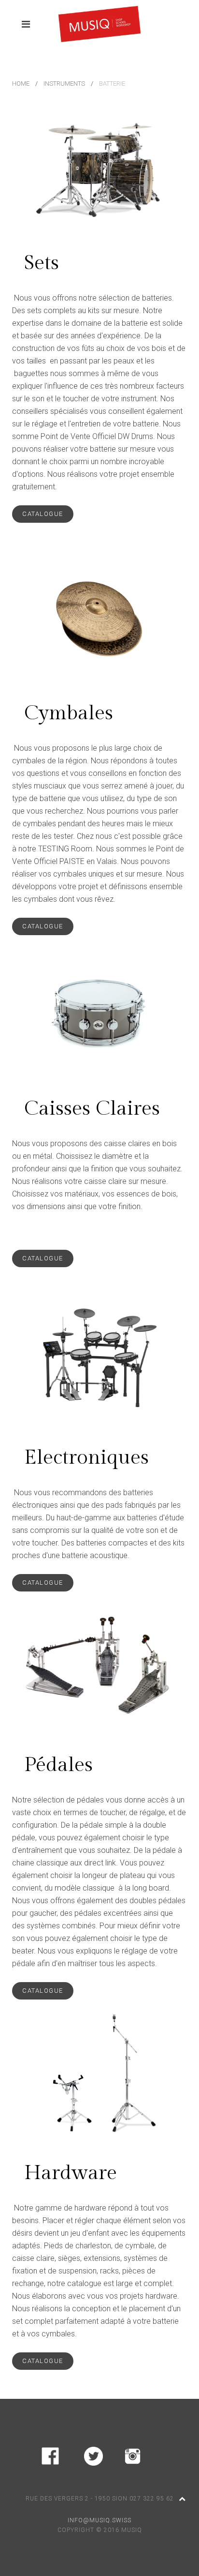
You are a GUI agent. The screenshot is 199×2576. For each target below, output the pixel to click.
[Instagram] (133, 2454)
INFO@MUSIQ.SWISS (99, 2520)
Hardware (71, 2173)
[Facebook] (50, 2454)
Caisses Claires (92, 1109)
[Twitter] (93, 2454)
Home (21, 83)
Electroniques (86, 1458)
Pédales (58, 1765)
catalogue (43, 514)
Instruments (64, 83)
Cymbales (69, 713)
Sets (42, 263)
